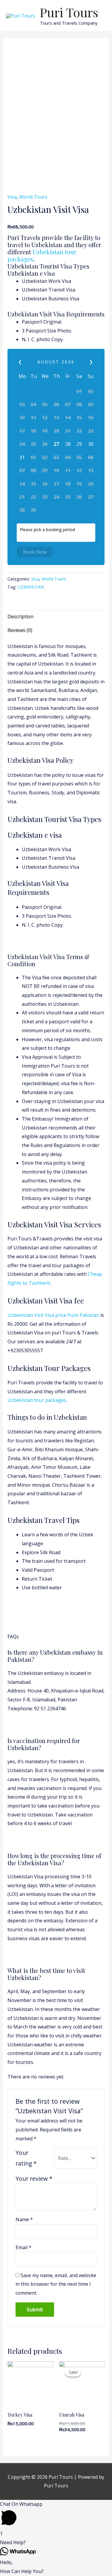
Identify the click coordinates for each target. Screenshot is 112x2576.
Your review (34, 2179)
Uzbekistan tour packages (42, 255)
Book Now (35, 552)
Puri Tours (69, 12)
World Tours (33, 197)
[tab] (56, 617)
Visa (12, 197)
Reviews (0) (20, 630)
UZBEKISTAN (31, 587)
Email (23, 2247)
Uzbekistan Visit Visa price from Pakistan (54, 1315)
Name (24, 2219)
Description (20, 616)
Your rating (26, 2158)
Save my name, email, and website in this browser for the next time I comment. (56, 2284)
